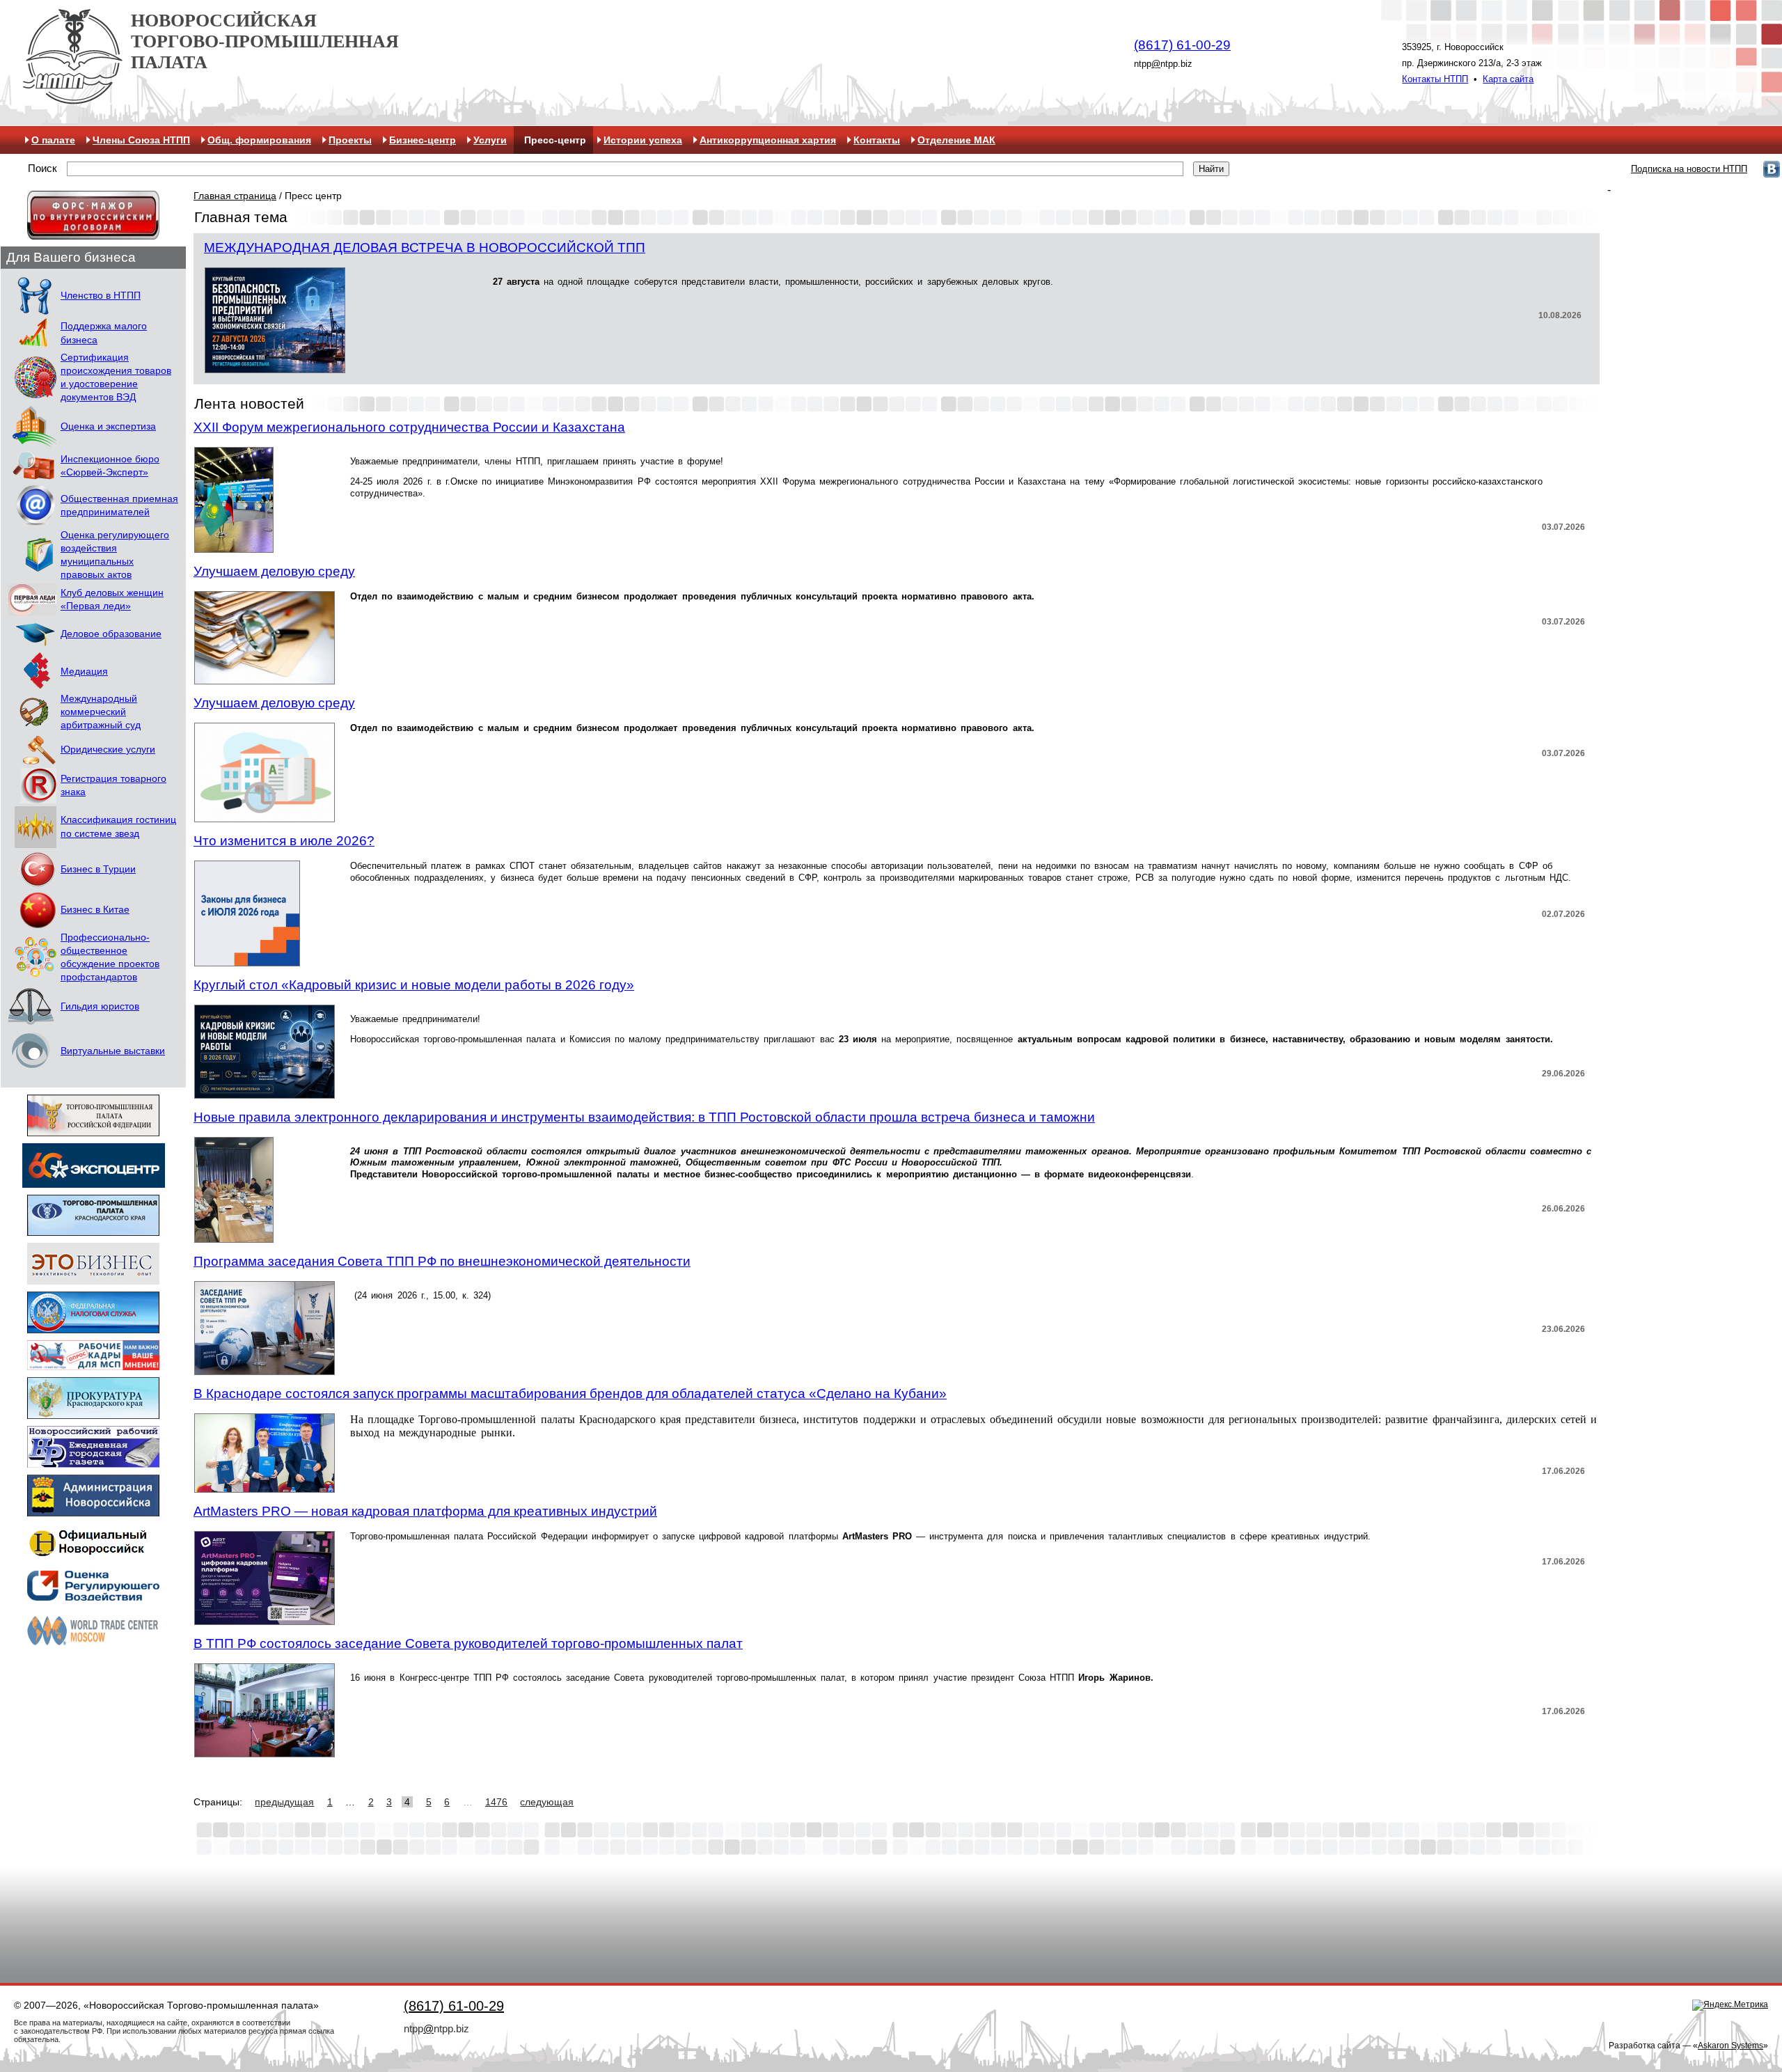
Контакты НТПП (1435, 79)
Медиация (84, 672)
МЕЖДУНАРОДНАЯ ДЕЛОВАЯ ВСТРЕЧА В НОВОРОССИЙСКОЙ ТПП (425, 248)
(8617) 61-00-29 (1182, 45)
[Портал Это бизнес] (93, 1278)
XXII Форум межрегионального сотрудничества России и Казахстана (409, 427)
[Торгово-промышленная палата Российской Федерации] (93, 1130)
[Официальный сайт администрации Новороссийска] (93, 1510)
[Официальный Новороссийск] (93, 1555)
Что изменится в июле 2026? (284, 841)
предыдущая (284, 1802)
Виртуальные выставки (113, 1051)
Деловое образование (111, 634)
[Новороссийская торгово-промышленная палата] (72, 99)
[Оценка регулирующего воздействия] (93, 1596)
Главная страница (235, 196)
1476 (496, 1802)
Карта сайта (1508, 79)
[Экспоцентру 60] (94, 1181)
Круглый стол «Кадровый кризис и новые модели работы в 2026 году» (414, 985)
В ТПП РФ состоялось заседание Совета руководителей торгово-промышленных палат (468, 1643)
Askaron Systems (1730, 2046)
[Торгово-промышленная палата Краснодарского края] (93, 1229)
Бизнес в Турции (98, 869)
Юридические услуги (108, 749)
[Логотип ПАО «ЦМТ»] (93, 1645)
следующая (547, 1802)
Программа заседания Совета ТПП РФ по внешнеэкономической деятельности (442, 1261)
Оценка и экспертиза (108, 426)
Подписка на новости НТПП (1689, 169)
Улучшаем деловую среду (274, 571)
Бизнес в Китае (95, 910)
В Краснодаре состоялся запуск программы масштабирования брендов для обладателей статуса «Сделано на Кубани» (570, 1394)
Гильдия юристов (100, 1006)
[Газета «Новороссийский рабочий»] (93, 1461)
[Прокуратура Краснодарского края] (93, 1412)
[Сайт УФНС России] (93, 1327)
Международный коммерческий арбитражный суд (101, 712)
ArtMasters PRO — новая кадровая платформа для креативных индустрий (425, 1511)
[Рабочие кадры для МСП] (93, 1364)
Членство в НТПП (101, 296)
